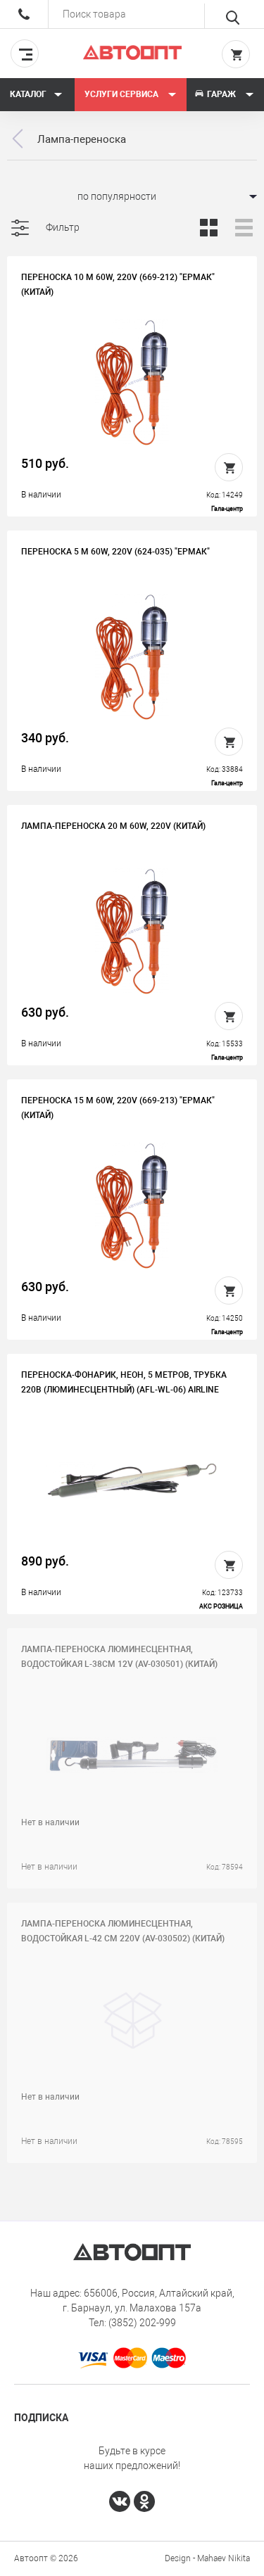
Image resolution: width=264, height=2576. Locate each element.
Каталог (28, 94)
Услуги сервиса (122, 94)
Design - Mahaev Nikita (207, 2558)
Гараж (221, 94)
